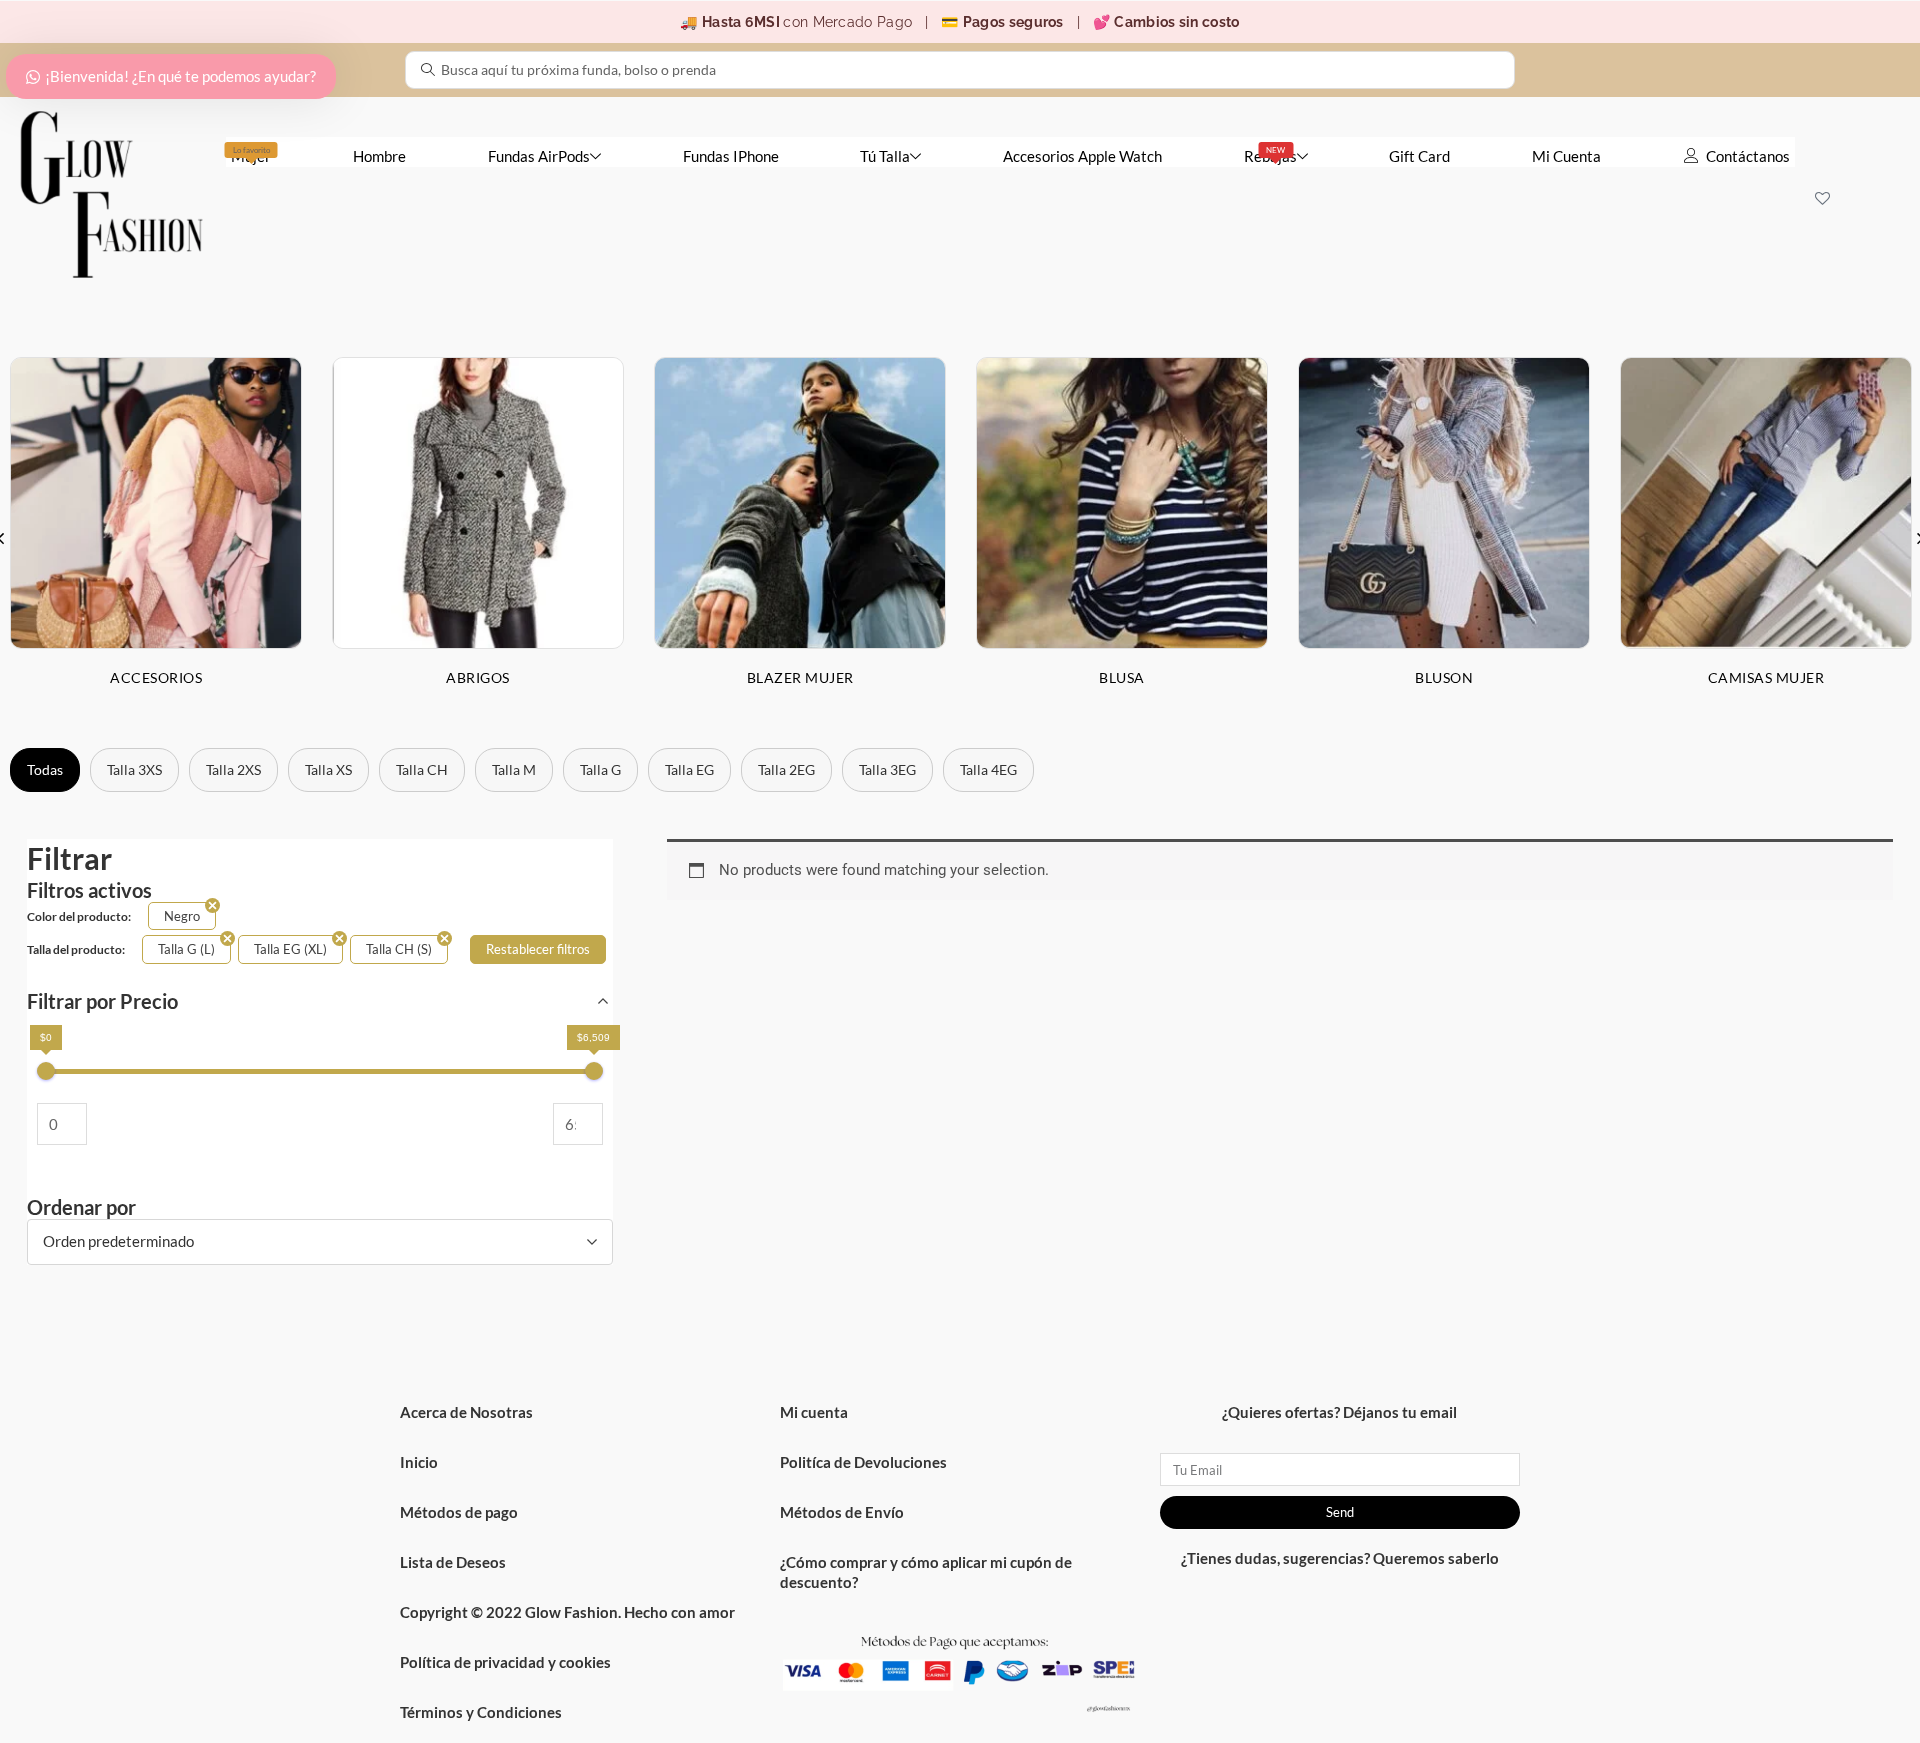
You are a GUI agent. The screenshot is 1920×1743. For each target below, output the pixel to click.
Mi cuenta (814, 1412)
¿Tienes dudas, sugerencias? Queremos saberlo (1340, 1558)
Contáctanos (1748, 156)
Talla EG (689, 769)
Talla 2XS (233, 769)
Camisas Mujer (1766, 677)
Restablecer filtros (538, 949)
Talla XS (328, 769)
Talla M (514, 769)
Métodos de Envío (842, 1512)
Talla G (600, 769)
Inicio (419, 1462)
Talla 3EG (887, 769)
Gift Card (1419, 156)
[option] (478, 537)
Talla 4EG (988, 769)
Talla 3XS (134, 769)
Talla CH (422, 769)
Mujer (251, 155)
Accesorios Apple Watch (1082, 156)
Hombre (379, 156)
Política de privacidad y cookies (505, 1662)
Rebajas (1270, 155)
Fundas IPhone (731, 156)
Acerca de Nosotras (466, 1412)
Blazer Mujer (800, 677)
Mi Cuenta (1566, 156)
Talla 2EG (786, 769)
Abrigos (478, 677)
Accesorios (156, 677)
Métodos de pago (459, 1512)
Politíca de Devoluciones (863, 1462)
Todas (45, 769)
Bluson (1444, 677)
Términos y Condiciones (481, 1712)
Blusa (1122, 677)
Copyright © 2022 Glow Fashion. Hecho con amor (567, 1612)
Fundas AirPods (539, 156)
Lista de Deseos (453, 1562)
